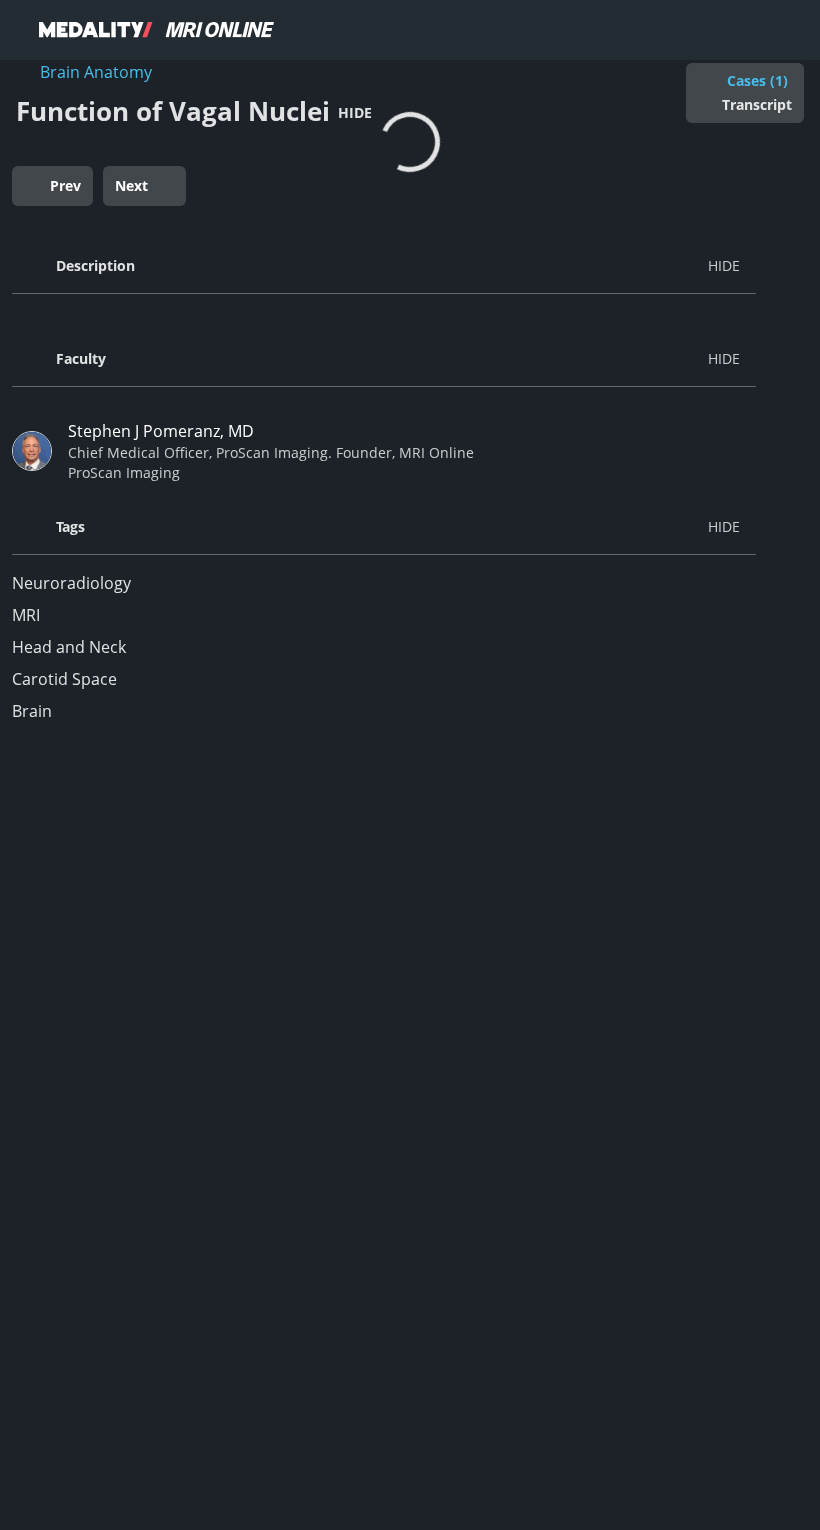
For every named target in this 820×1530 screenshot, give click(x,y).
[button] (384, 266)
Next (131, 185)
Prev (65, 185)
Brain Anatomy (96, 72)
